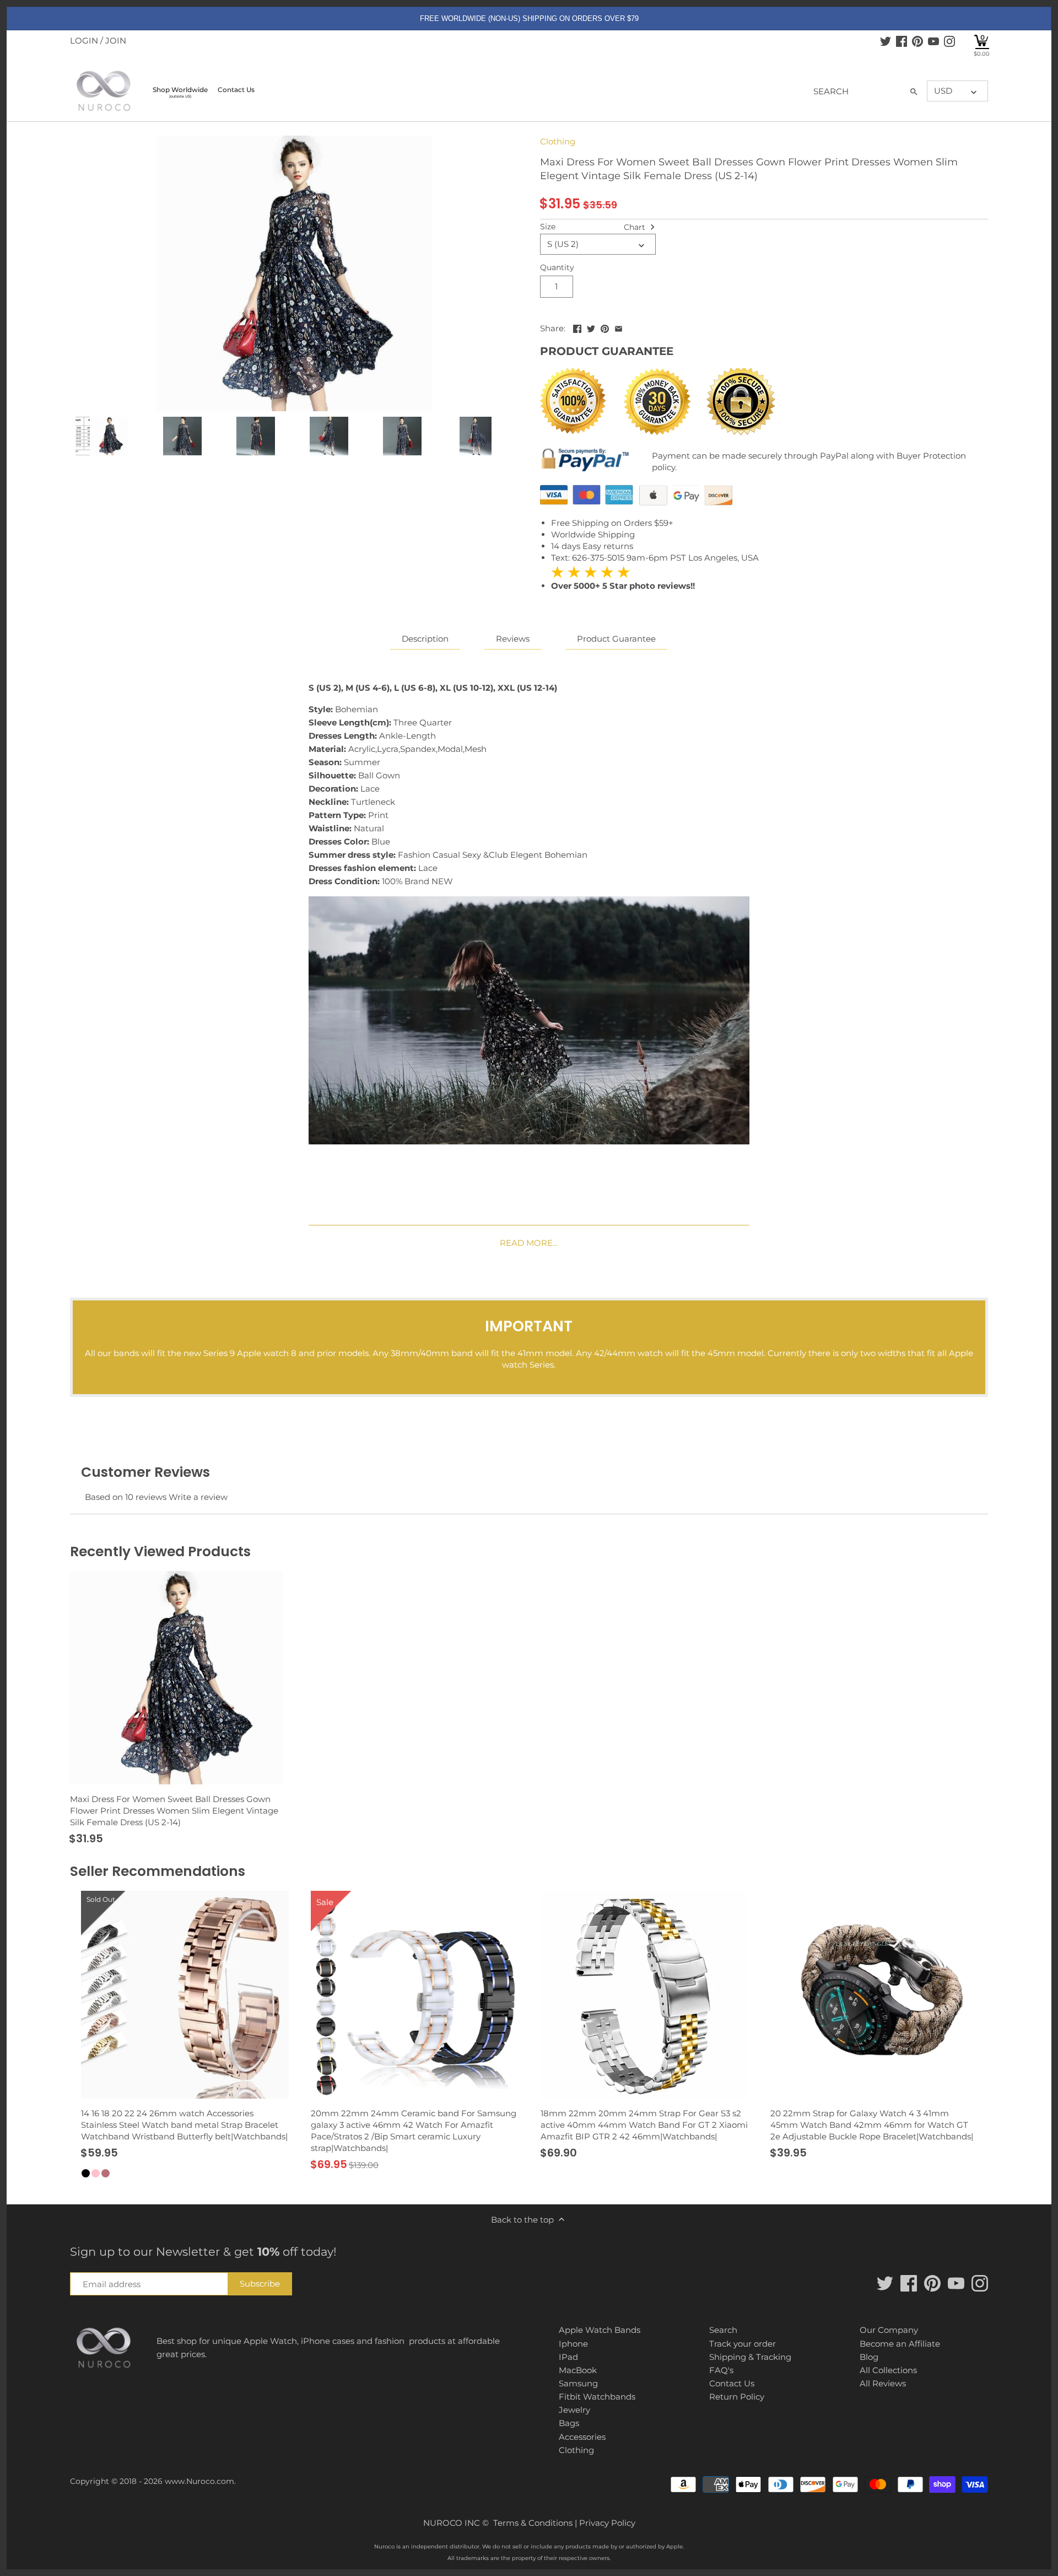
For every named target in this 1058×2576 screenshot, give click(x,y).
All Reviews (883, 2383)
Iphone (573, 2344)
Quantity (557, 267)
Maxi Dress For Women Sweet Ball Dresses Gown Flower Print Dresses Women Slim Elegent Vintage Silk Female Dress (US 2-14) (174, 1811)
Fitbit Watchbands (597, 2397)
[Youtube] (933, 41)
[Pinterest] (917, 41)
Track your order (743, 2344)
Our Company (889, 2330)
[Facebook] (902, 41)
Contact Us (732, 2383)
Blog (869, 2357)
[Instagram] (949, 41)
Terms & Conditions (533, 2523)
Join (116, 41)
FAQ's (721, 2370)
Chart (636, 227)
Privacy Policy (607, 2523)
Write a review (198, 1497)
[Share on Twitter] (591, 327)
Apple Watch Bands (600, 2330)
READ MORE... (529, 1243)
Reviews (513, 639)
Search (723, 2330)
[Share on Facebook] (577, 327)
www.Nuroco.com (199, 2481)
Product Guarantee (616, 639)
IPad (568, 2357)
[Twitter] (886, 41)
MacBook (578, 2370)
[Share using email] (619, 327)
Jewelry (574, 2410)
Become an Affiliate (900, 2344)
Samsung (578, 2383)
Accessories (582, 2437)
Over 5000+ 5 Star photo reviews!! (623, 579)
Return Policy (737, 2397)
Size (548, 227)
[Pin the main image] (605, 327)
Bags (569, 2423)
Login (84, 41)
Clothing (558, 141)
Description (425, 639)
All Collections (888, 2370)
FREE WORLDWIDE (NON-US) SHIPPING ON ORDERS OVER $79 (529, 18)
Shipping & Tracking (750, 2357)
